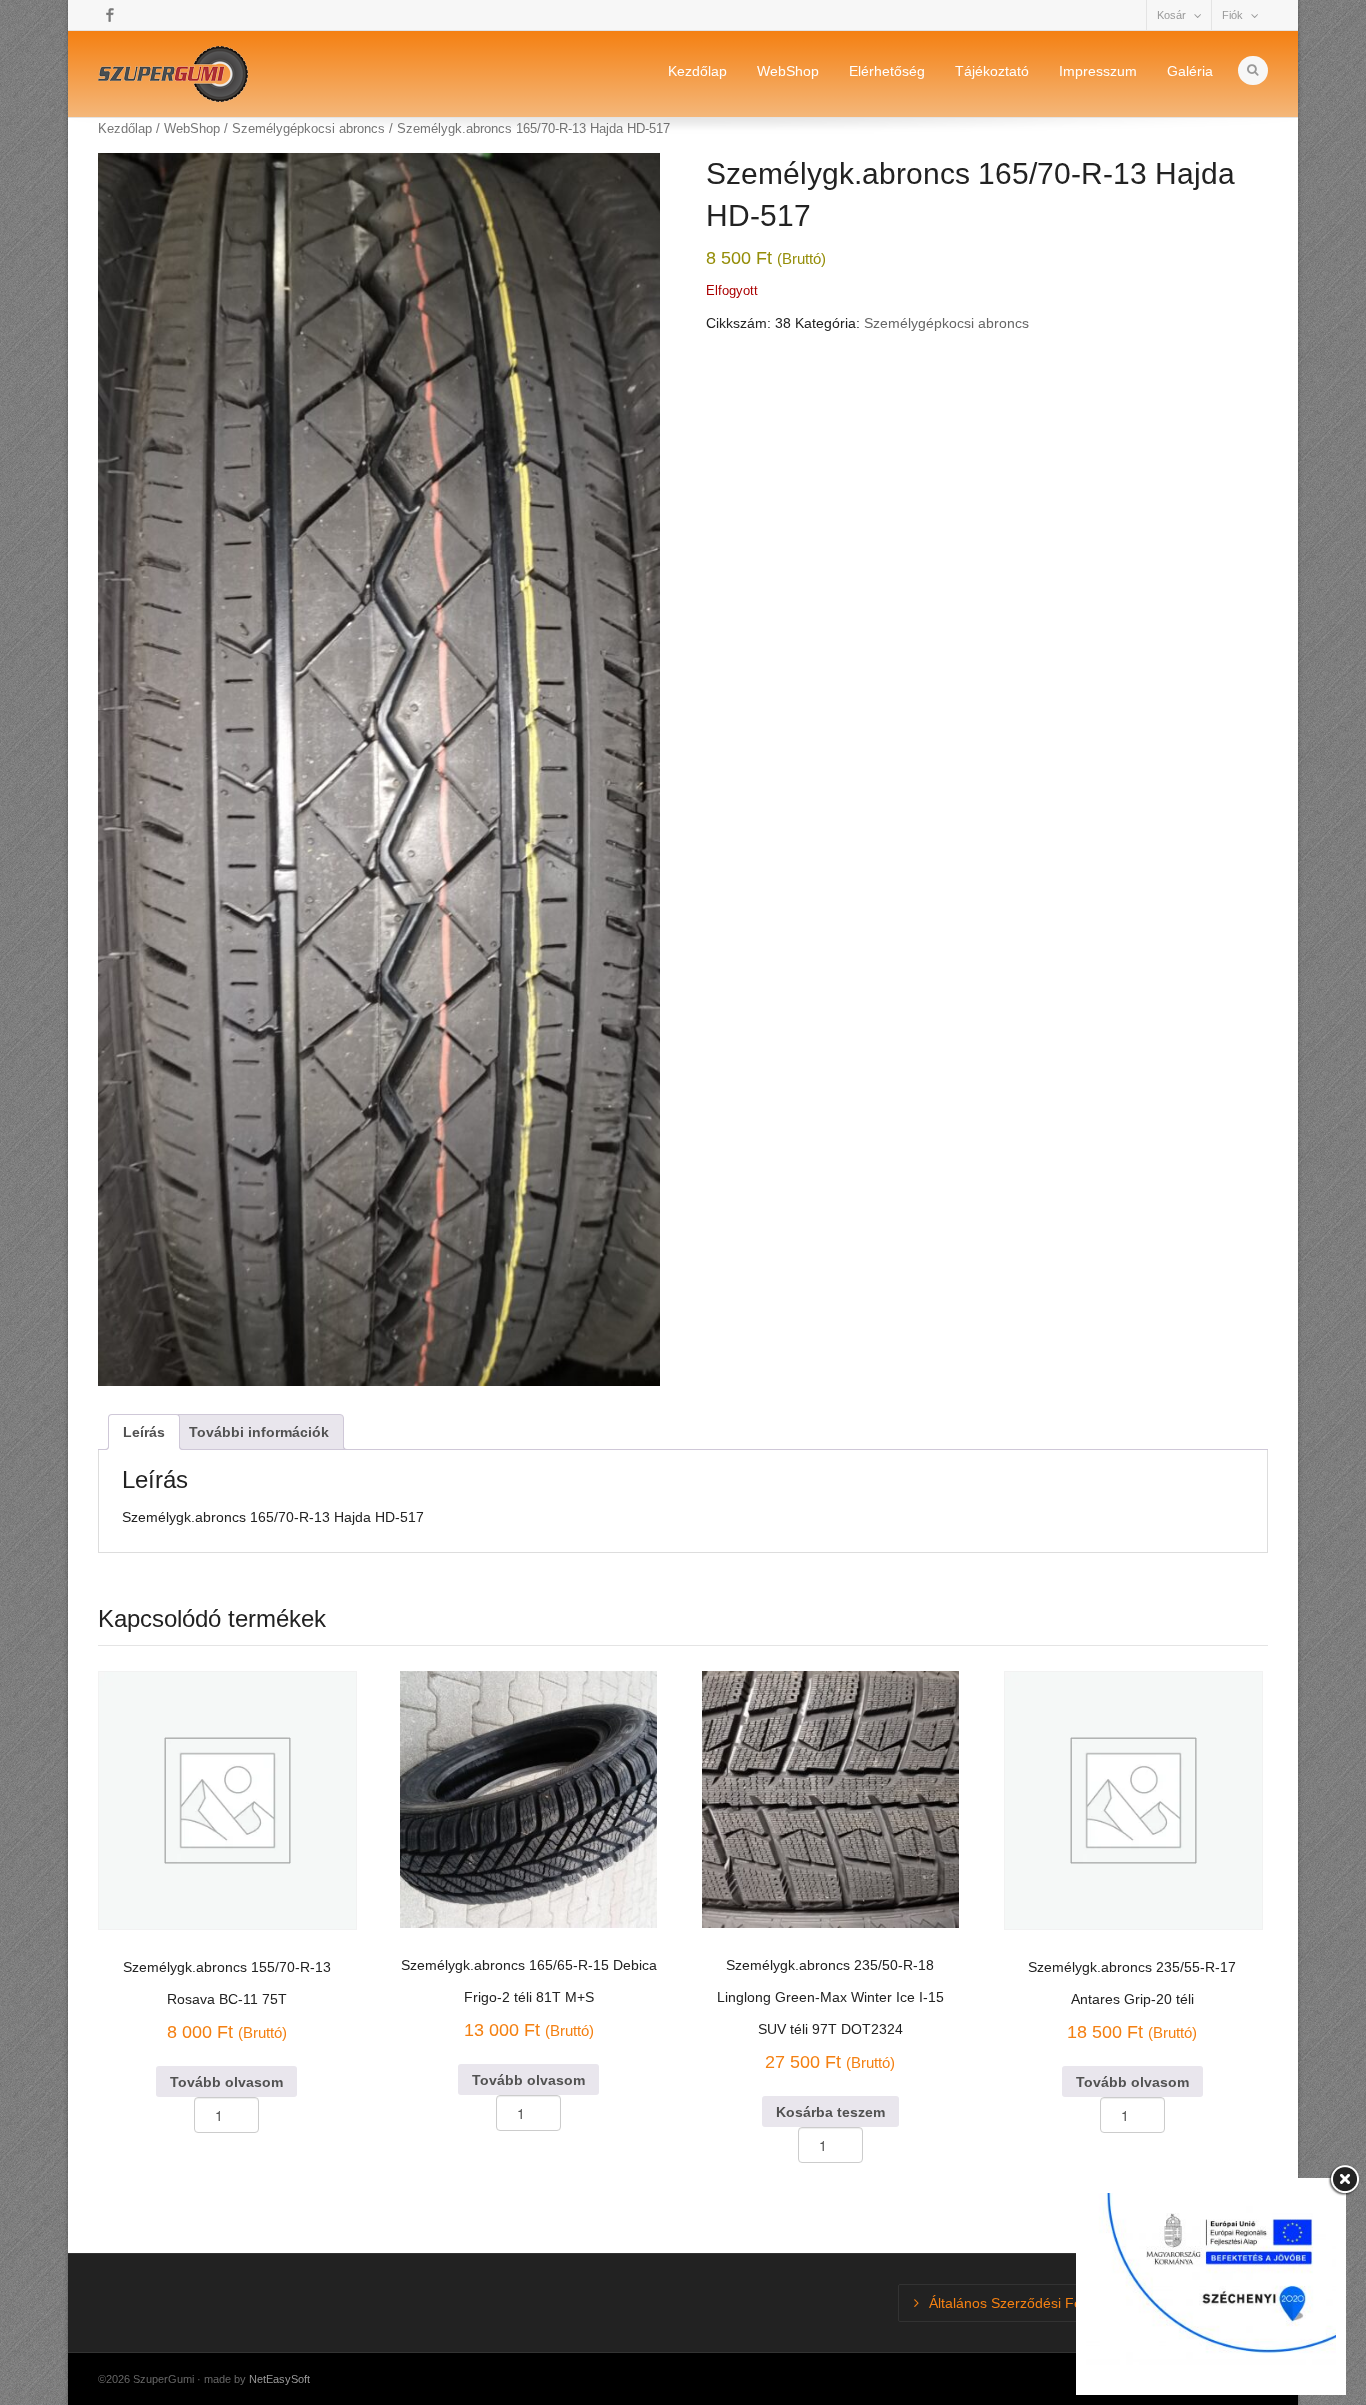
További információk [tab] (259, 1432)
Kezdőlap (697, 71)
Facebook (110, 15)
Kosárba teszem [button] (830, 2112)
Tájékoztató (992, 71)
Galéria (1190, 71)
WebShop (788, 71)
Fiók (1232, 15)
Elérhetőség (887, 71)
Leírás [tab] (144, 1432)
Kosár (1171, 15)
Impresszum (1098, 71)
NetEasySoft (279, 2379)
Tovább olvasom (226, 2082)
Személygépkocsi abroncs (946, 323)
